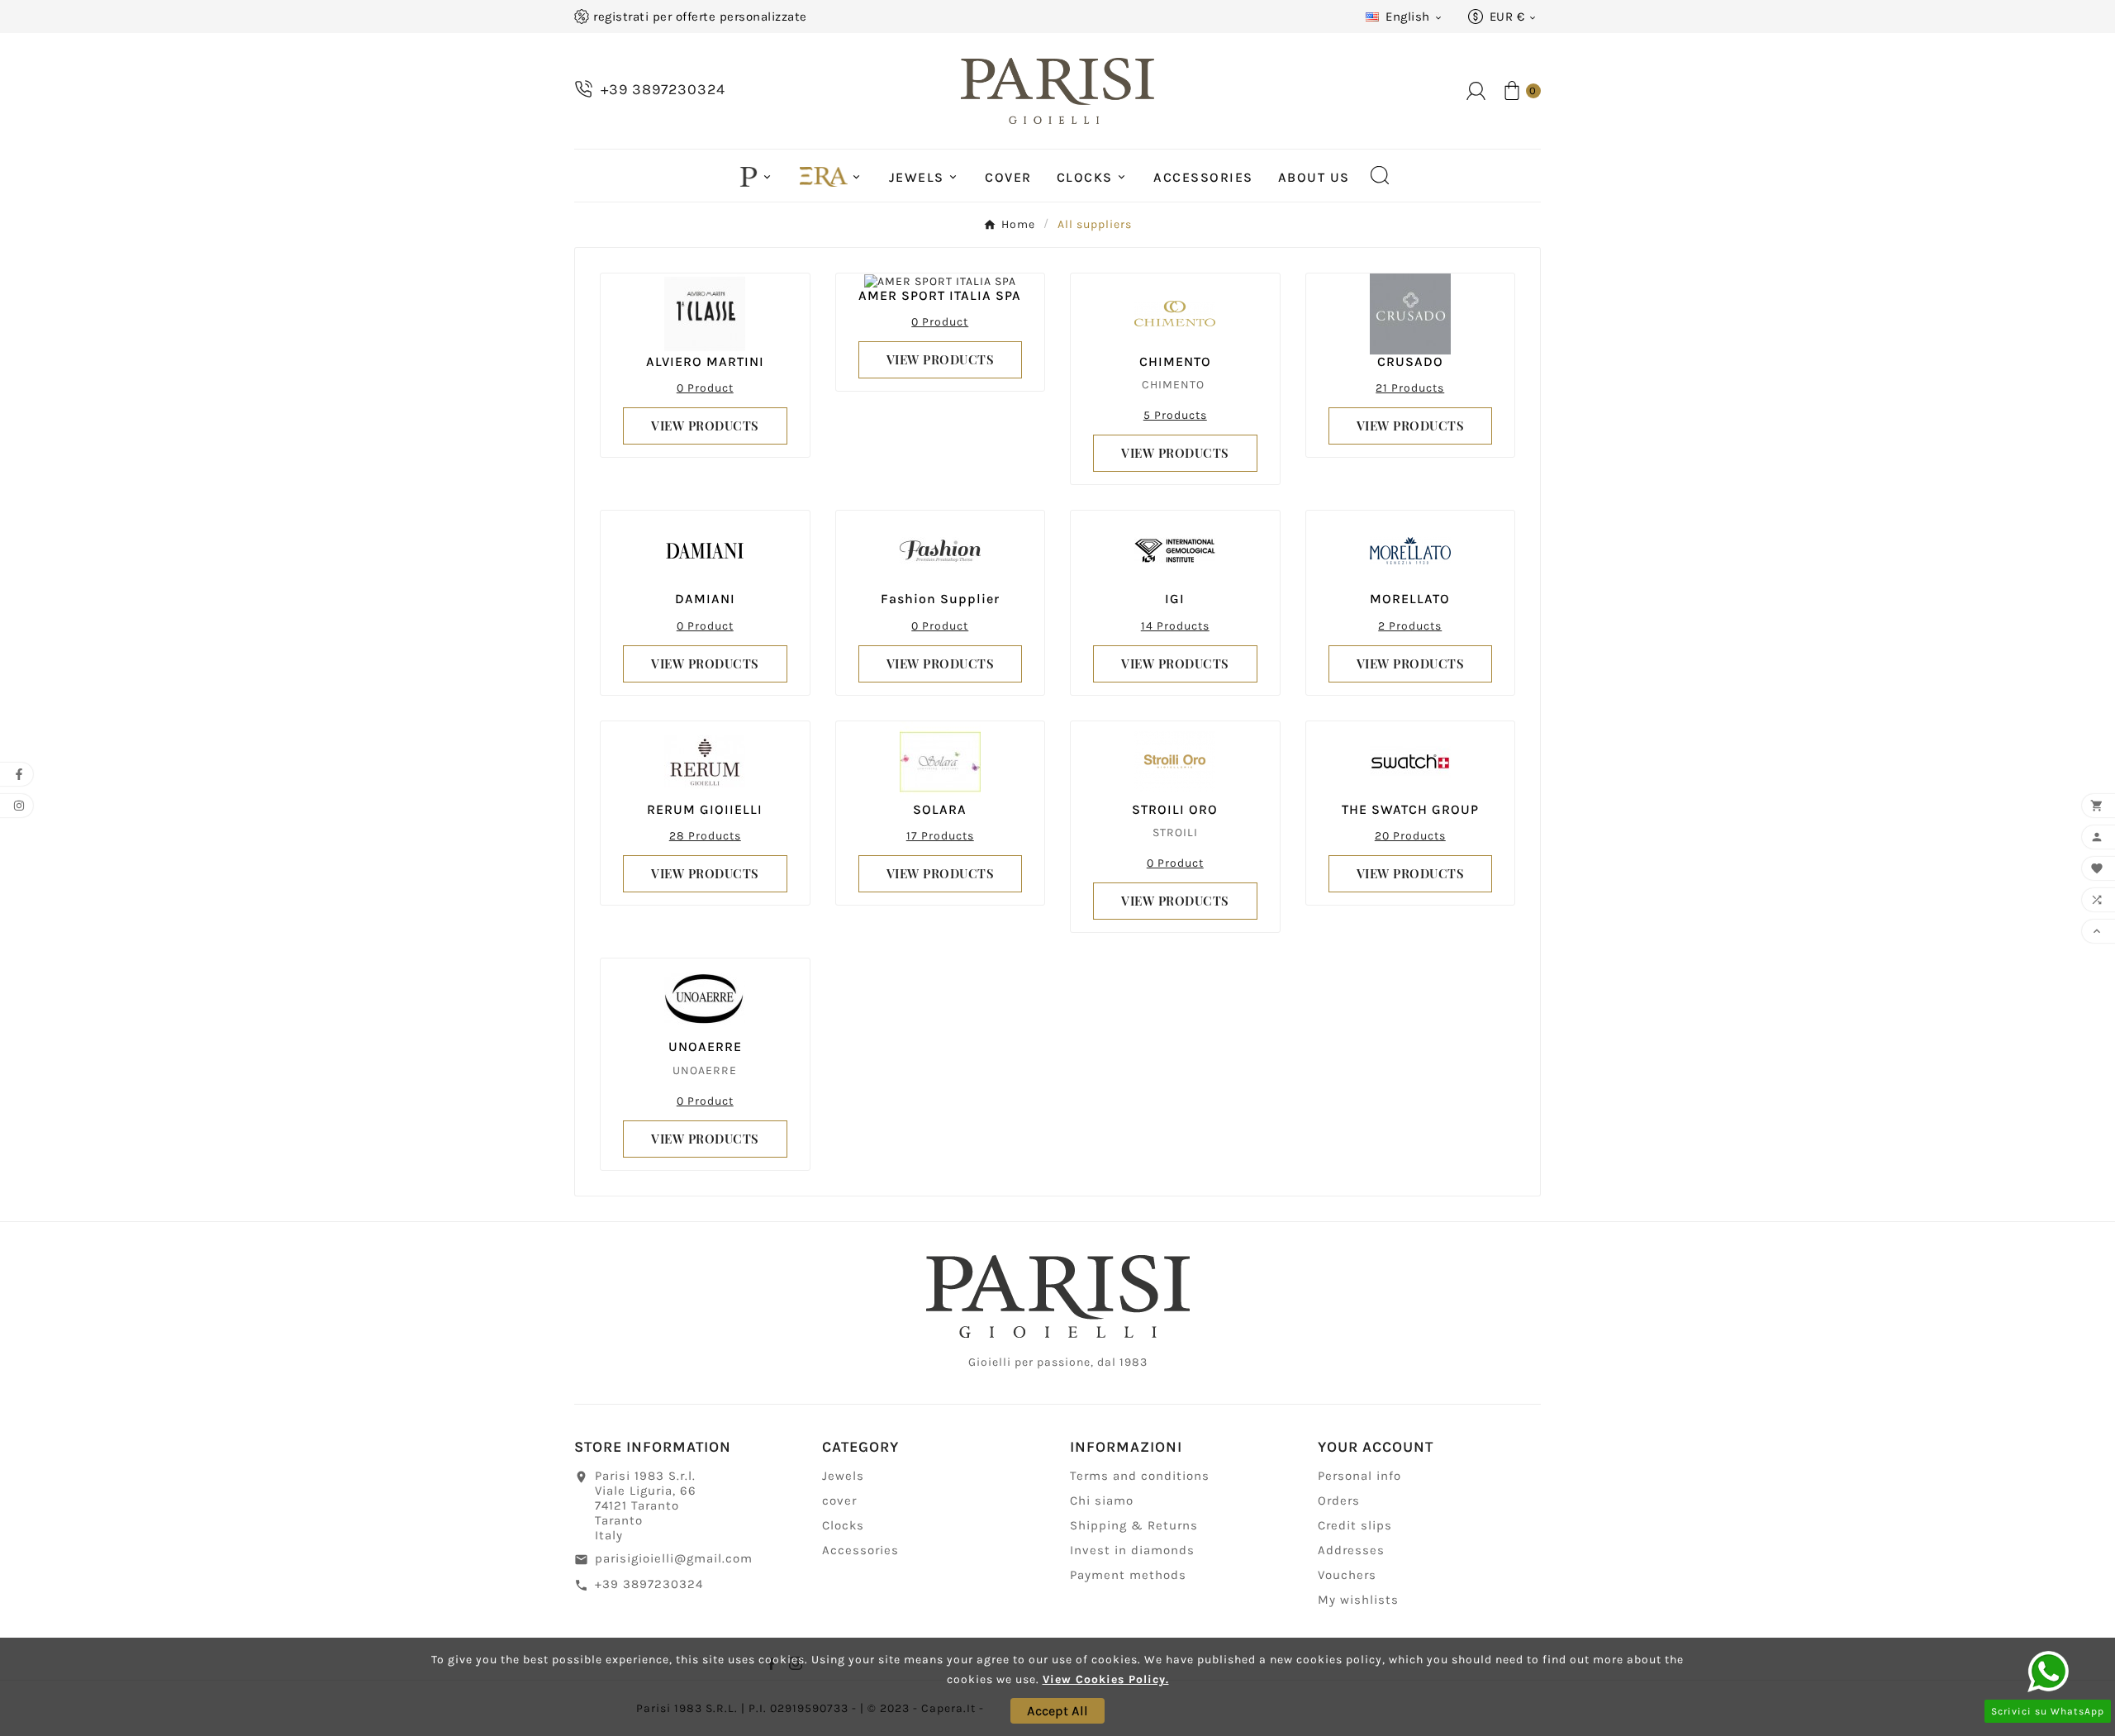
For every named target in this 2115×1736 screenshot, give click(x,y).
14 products (1175, 626)
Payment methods (1128, 1575)
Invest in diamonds (1132, 1550)
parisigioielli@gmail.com (674, 1558)
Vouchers (1347, 1575)
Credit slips (1355, 1525)
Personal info (1359, 1476)
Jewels (843, 1476)
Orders (1339, 1501)
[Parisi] (757, 175)
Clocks (843, 1525)
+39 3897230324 (649, 1584)
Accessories (860, 1550)
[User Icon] (1476, 91)
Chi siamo (1102, 1501)
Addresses (1351, 1550)
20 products (1410, 836)
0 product (705, 388)
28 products (705, 836)
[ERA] (832, 175)
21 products (1410, 388)
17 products (940, 836)
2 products (1410, 626)
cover (839, 1501)
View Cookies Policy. (1106, 1679)
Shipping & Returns (1134, 1525)
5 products (1175, 415)
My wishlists (1358, 1600)
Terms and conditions (1140, 1476)
